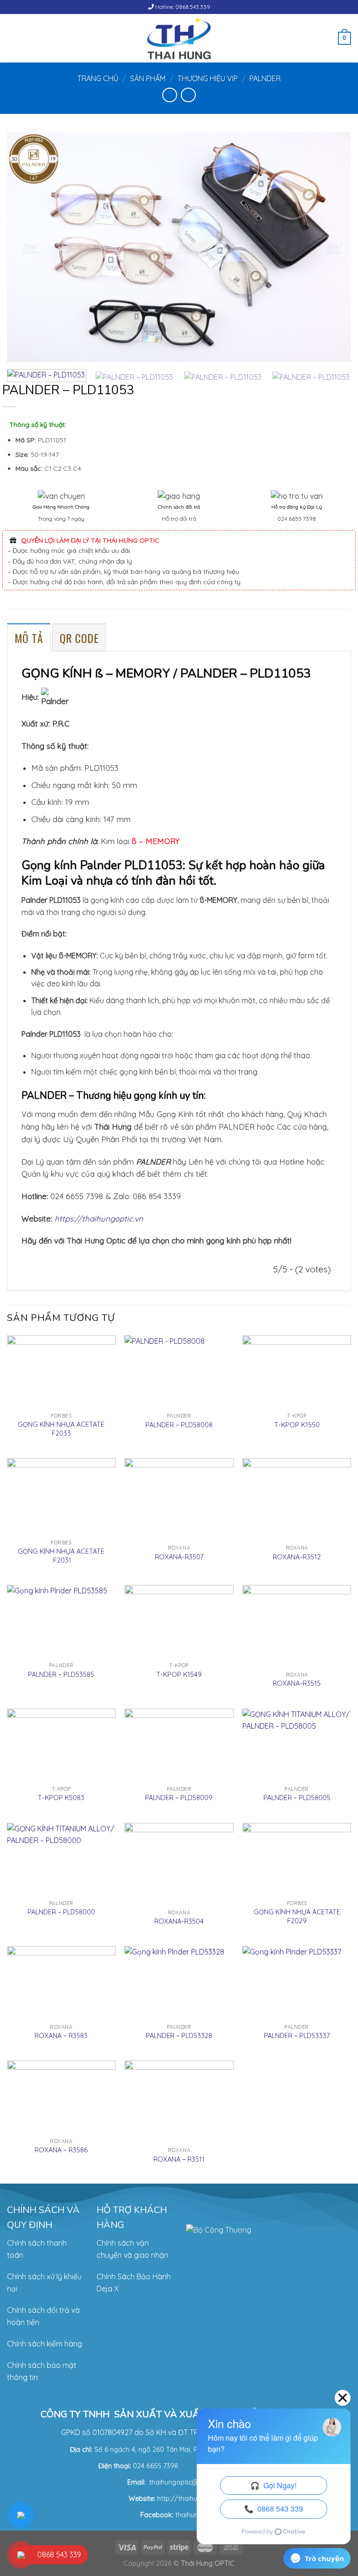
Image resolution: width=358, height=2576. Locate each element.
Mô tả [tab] (29, 638)
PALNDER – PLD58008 (179, 1425)
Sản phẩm (148, 78)
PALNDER (265, 78)
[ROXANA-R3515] (297, 1626)
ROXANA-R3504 (179, 1921)
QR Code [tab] (79, 638)
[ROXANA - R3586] (61, 2097)
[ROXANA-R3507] (179, 1499)
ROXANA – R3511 (179, 2159)
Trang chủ (98, 78)
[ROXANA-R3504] (179, 1864)
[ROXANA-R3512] (297, 1499)
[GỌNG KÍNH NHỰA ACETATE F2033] (61, 1372)
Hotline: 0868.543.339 (182, 7)
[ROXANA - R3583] (61, 1982)
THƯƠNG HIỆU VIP (208, 78)
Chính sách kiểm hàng (45, 2344)
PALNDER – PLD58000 (61, 1912)
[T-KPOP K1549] (179, 1621)
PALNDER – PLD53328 (179, 2036)
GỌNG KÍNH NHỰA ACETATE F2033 (61, 1429)
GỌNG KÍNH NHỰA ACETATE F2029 (297, 1916)
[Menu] (13, 38)
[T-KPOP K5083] (61, 1745)
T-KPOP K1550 (297, 1425)
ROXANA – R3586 (61, 2150)
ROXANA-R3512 (297, 1557)
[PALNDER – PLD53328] (179, 1982)
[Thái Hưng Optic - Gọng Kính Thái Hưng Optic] (179, 38)
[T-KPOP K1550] (297, 1372)
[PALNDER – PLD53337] (297, 1982)
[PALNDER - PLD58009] (179, 1745)
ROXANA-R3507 (179, 1557)
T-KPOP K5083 (61, 1798)
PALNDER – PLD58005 (297, 1798)
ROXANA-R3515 (297, 1683)
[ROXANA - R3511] (179, 2101)
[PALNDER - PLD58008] (179, 1372)
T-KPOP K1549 (179, 1675)
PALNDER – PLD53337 (297, 2036)
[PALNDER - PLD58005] (297, 1745)
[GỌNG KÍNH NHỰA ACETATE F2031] (61, 1496)
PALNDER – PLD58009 (179, 1798)
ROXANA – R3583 (61, 2036)
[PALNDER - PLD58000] (61, 1859)
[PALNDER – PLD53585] (61, 1621)
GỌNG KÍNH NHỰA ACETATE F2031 (61, 1556)
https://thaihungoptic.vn (99, 1218)
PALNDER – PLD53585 (61, 1675)
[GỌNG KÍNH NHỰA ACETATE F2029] (297, 1859)
